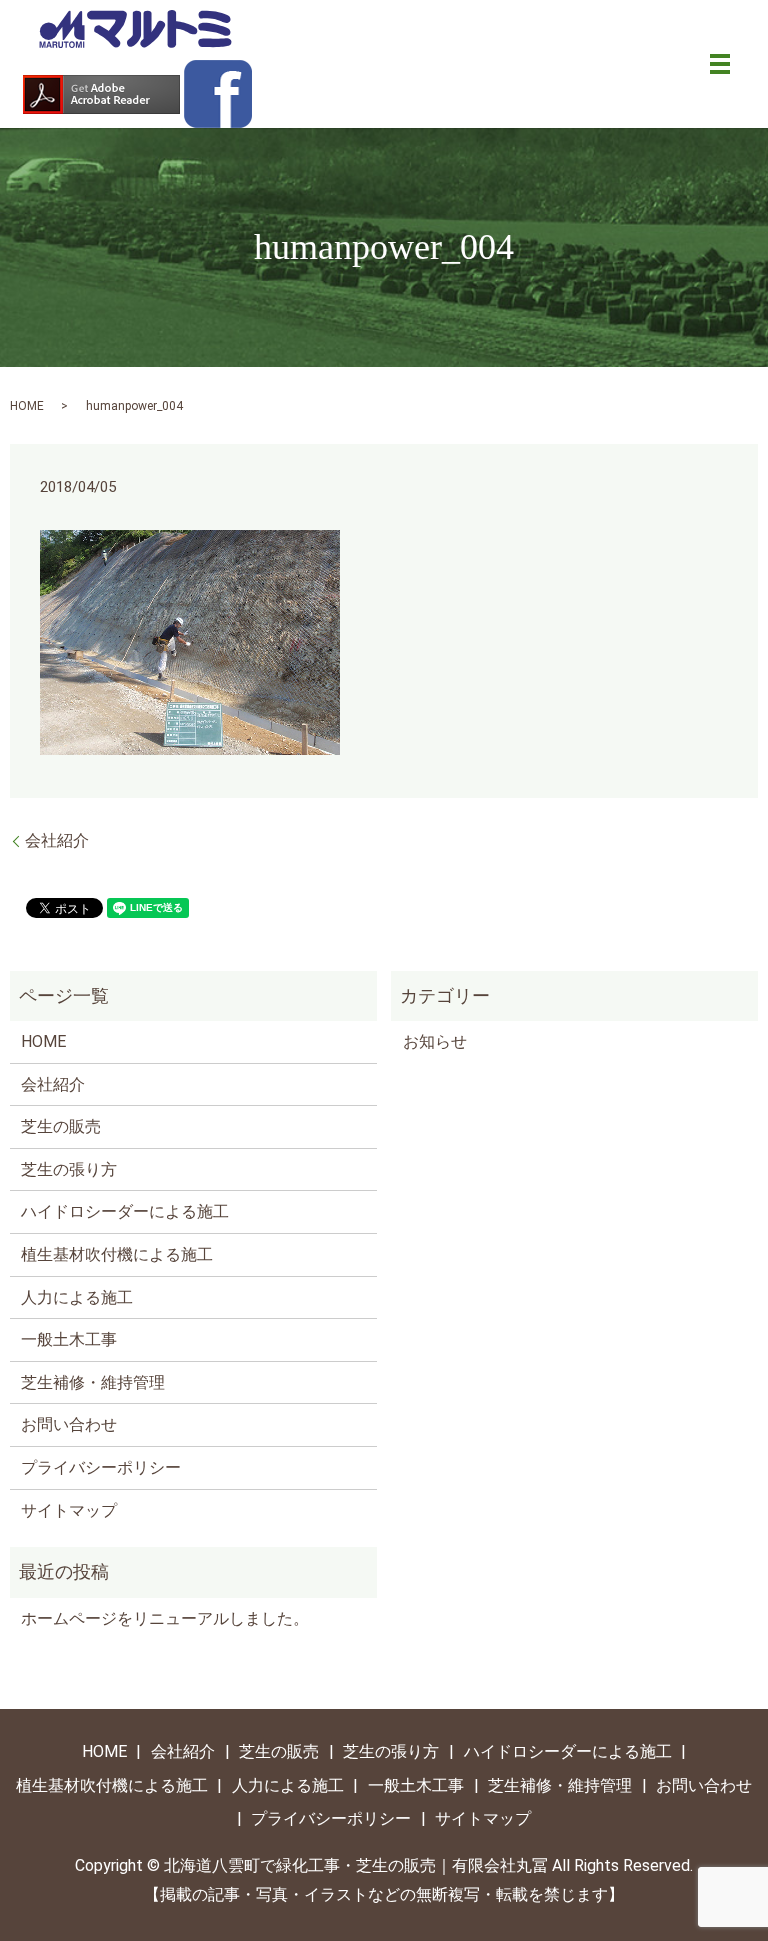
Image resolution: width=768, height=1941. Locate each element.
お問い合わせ (69, 1424)
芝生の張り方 (69, 1169)
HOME (27, 406)
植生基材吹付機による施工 (117, 1254)
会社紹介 (57, 840)
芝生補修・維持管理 (93, 1382)
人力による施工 (77, 1297)
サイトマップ (69, 1510)
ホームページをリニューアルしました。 (165, 1618)
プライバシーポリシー (101, 1467)
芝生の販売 (61, 1126)
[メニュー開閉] (720, 64)
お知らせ (435, 1041)
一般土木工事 (69, 1339)
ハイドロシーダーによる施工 (125, 1211)
